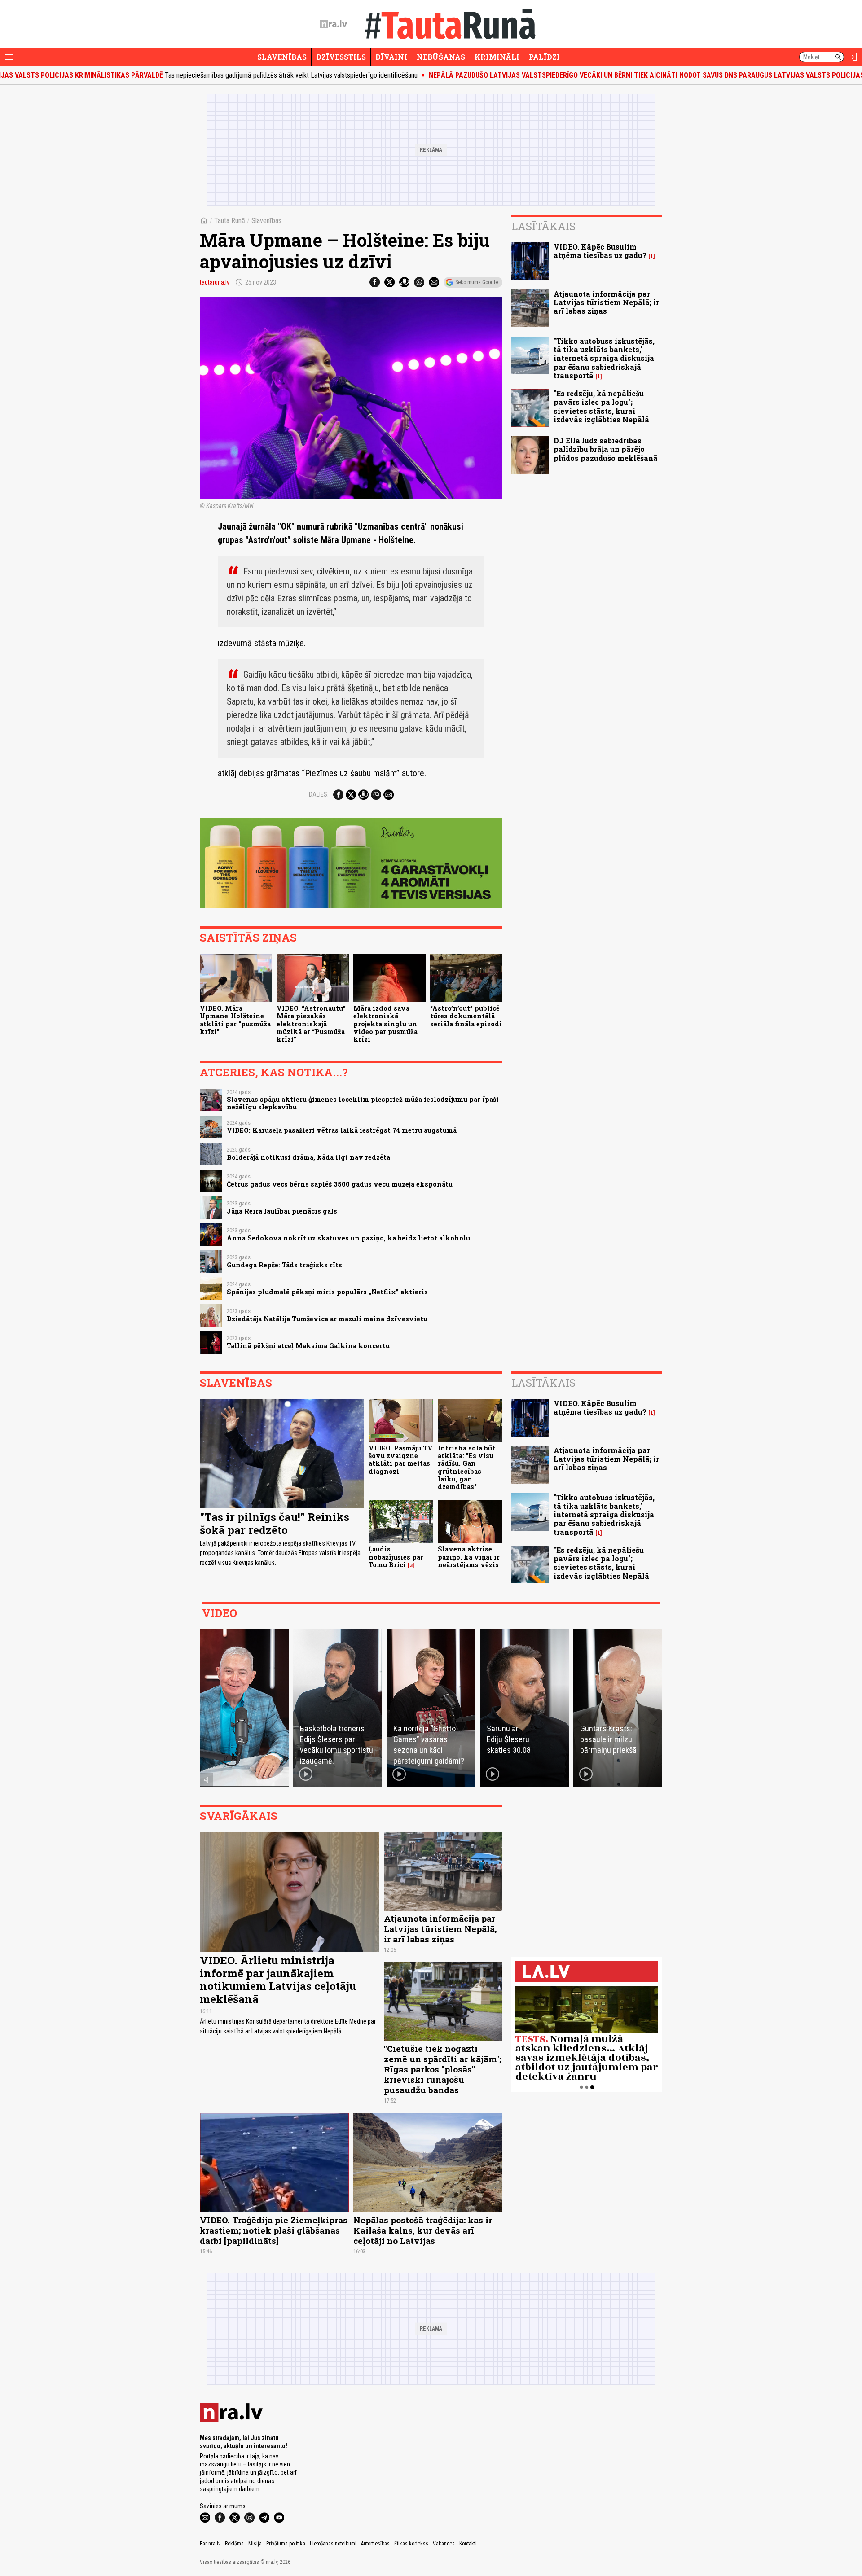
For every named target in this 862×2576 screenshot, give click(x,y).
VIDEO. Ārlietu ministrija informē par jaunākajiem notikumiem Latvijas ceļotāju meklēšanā (278, 1980)
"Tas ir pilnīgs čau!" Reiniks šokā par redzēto (275, 1523)
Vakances (444, 2544)
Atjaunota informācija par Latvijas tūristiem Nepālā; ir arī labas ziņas (606, 302)
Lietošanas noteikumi (333, 2544)
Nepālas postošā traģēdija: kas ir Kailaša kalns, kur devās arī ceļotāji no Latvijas (423, 2230)
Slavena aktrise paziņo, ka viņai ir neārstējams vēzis (469, 1557)
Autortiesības (375, 2544)
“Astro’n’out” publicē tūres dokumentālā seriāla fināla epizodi (466, 1016)
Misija (255, 2544)
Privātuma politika (286, 2544)
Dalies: (319, 794)
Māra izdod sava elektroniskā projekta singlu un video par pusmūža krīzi (385, 1024)
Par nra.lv (210, 2544)
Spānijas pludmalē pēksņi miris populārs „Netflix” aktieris (327, 1292)
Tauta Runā (230, 221)
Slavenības (282, 57)
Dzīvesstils (341, 57)
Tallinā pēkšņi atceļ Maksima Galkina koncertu (308, 1346)
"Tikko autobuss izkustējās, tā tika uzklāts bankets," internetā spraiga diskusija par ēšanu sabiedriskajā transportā (604, 358)
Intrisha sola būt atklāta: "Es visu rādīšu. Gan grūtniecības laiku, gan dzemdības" (466, 1467)
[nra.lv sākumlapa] (334, 24)
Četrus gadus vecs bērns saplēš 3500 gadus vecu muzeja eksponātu (340, 1184)
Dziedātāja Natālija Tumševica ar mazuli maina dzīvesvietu (327, 1319)
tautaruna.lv (215, 282)
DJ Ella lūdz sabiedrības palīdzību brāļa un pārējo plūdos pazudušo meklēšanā (606, 449)
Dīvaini (391, 57)
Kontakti (468, 2544)
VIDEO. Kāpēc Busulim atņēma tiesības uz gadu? (600, 251)
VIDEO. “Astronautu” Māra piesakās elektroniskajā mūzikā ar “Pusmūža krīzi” (311, 1024)
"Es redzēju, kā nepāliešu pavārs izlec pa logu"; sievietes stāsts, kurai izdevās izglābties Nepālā (601, 406)
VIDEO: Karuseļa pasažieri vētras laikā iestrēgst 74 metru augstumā (342, 1130)
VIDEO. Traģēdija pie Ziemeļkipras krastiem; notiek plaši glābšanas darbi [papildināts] (274, 2230)
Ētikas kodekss (411, 2544)
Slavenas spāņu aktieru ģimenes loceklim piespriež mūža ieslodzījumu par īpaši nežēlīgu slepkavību (363, 1103)
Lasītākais (543, 226)
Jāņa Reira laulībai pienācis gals (282, 1211)
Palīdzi (544, 57)
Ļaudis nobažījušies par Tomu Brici (396, 1557)
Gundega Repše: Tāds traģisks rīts (284, 1265)
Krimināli (497, 57)
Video (220, 1613)
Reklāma (234, 2544)
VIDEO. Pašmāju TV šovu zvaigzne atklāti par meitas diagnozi (401, 1460)
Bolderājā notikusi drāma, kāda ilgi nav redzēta (308, 1157)
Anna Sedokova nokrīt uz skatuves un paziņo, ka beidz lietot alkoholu (348, 1238)
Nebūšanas (441, 57)
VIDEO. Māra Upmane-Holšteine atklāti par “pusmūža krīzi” (235, 1020)
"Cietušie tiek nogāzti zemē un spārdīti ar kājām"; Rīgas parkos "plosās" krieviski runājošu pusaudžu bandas (442, 2069)
